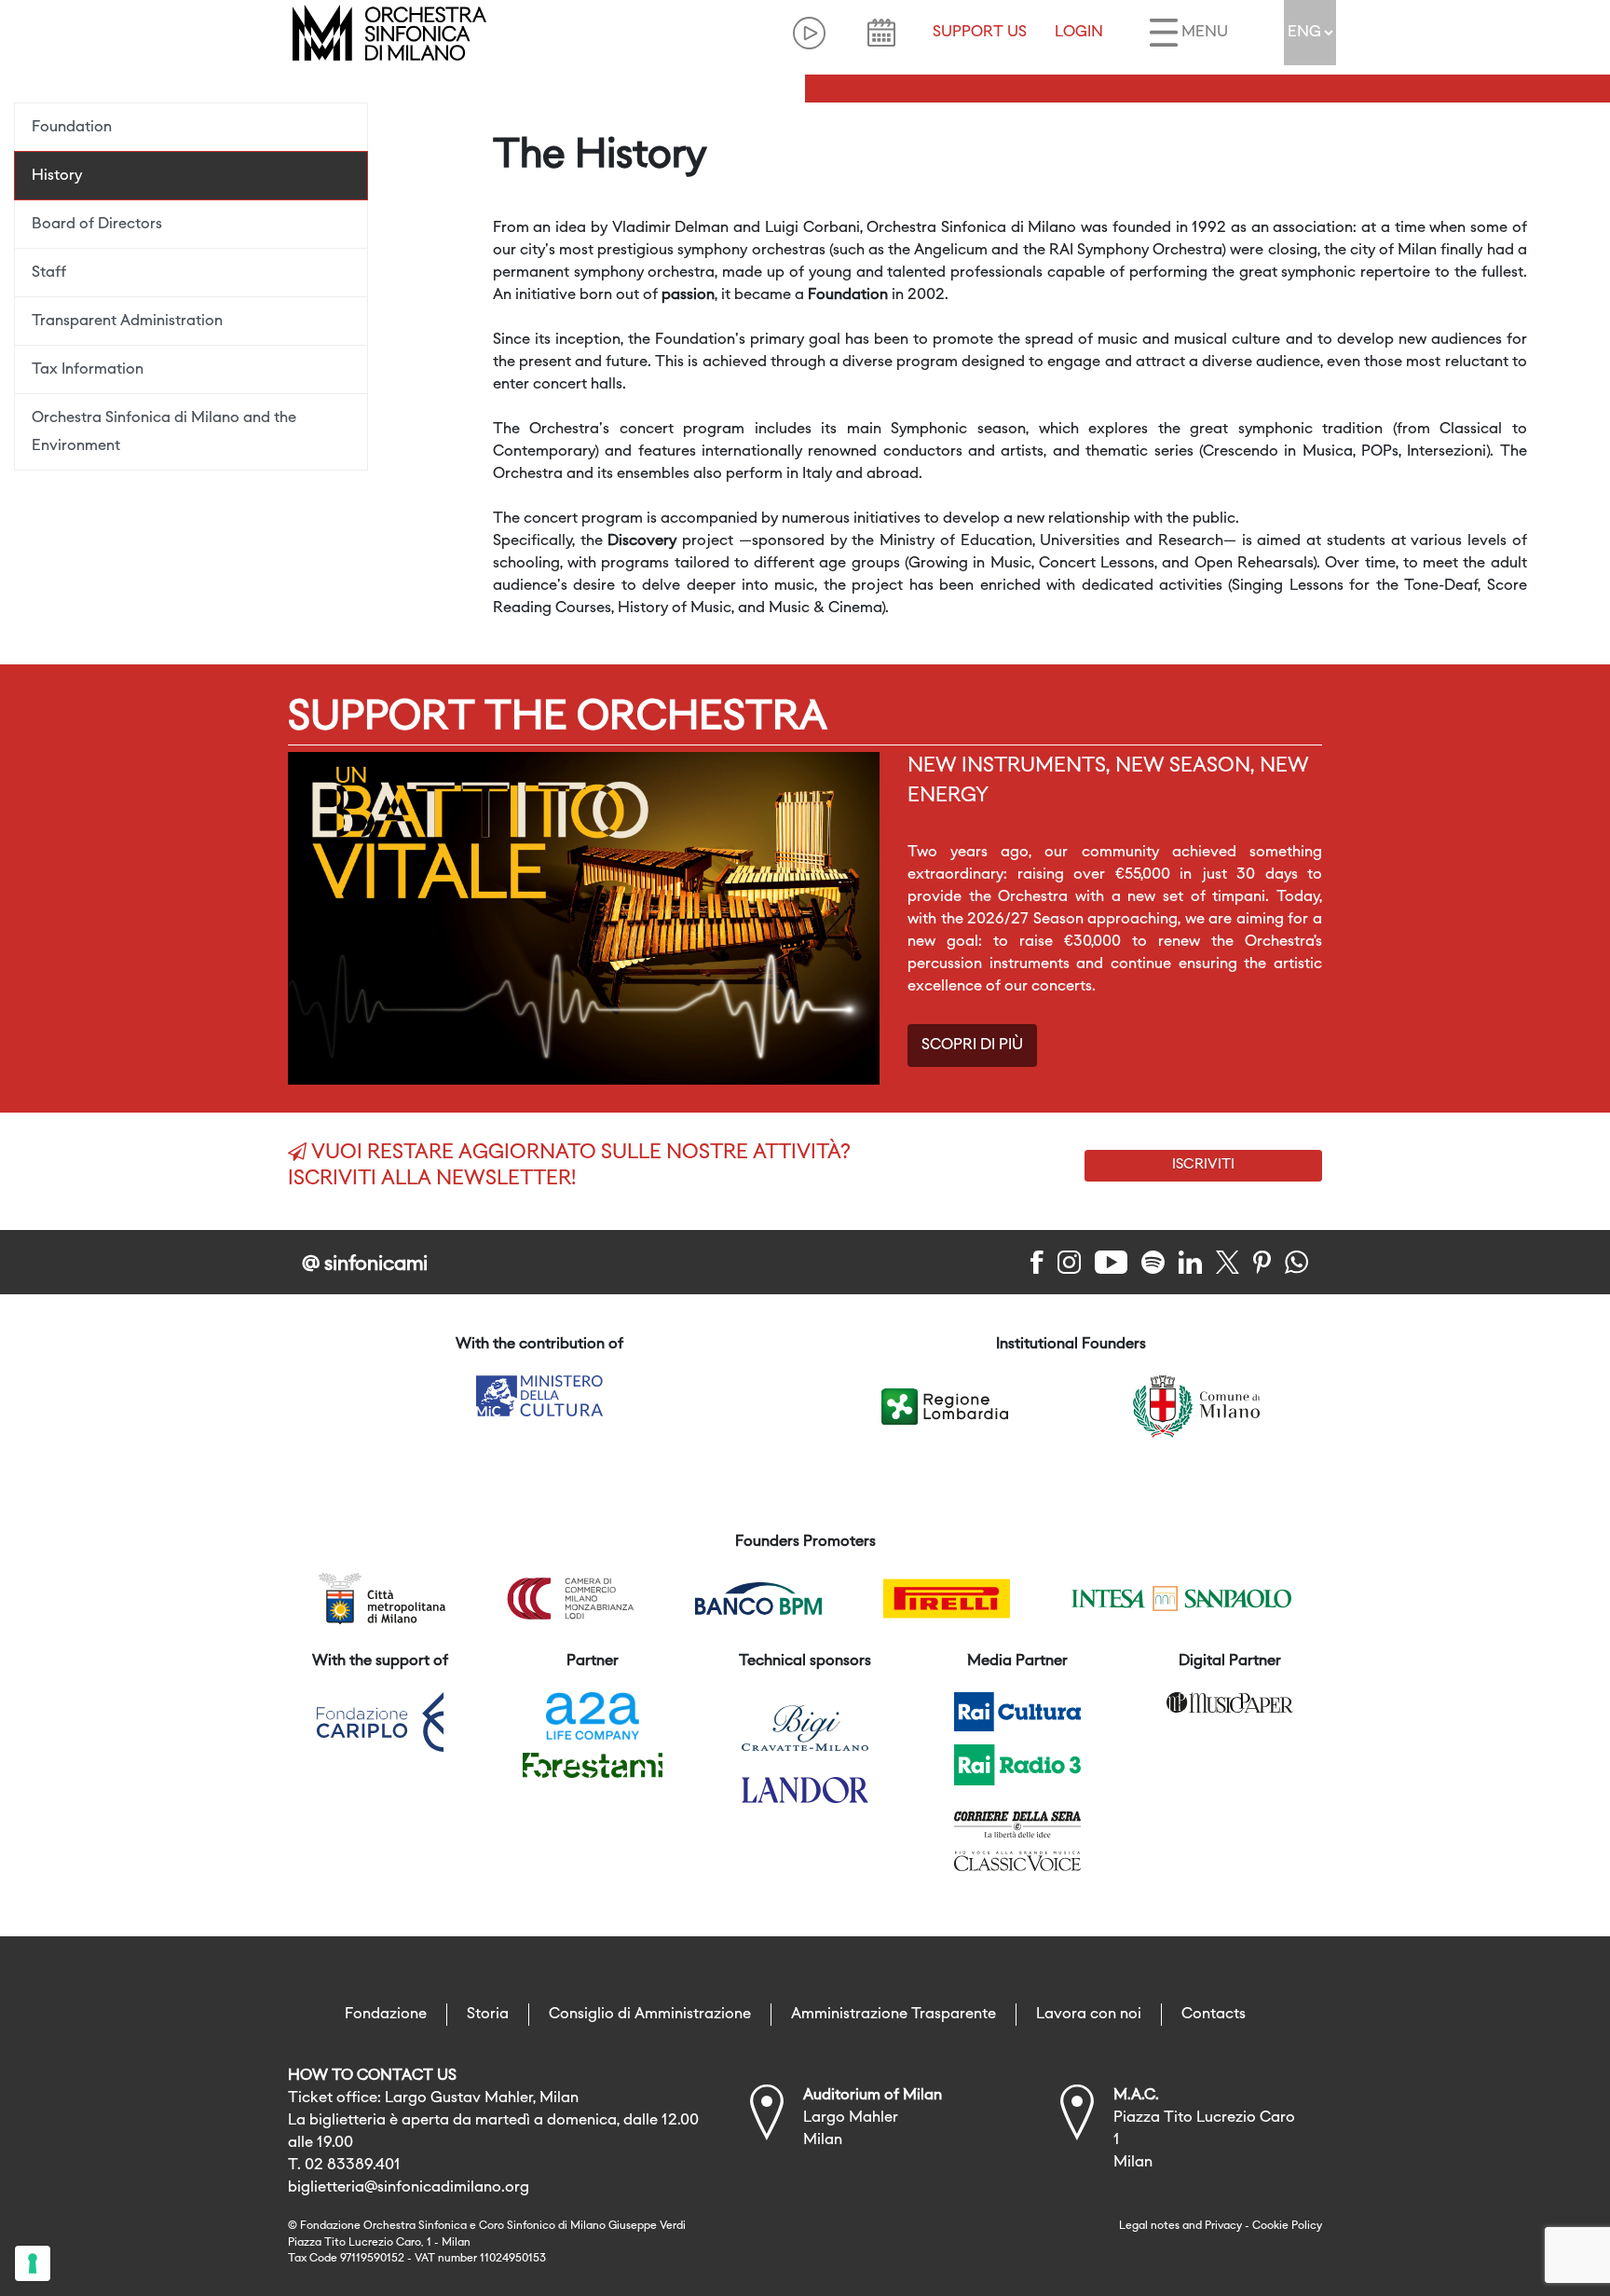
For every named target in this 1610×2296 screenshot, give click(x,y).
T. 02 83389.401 (344, 2166)
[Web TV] (809, 33)
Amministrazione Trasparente (894, 2015)
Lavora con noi (1089, 2015)
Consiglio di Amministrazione (650, 2015)
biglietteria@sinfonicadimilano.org (409, 2188)
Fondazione (386, 2015)
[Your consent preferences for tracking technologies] (33, 2263)
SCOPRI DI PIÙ (972, 1045)
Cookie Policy (1287, 2226)
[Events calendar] (881, 33)
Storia (488, 2015)
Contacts (1214, 2015)
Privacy (1223, 2226)
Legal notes (1149, 2226)
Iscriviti (1203, 1165)
